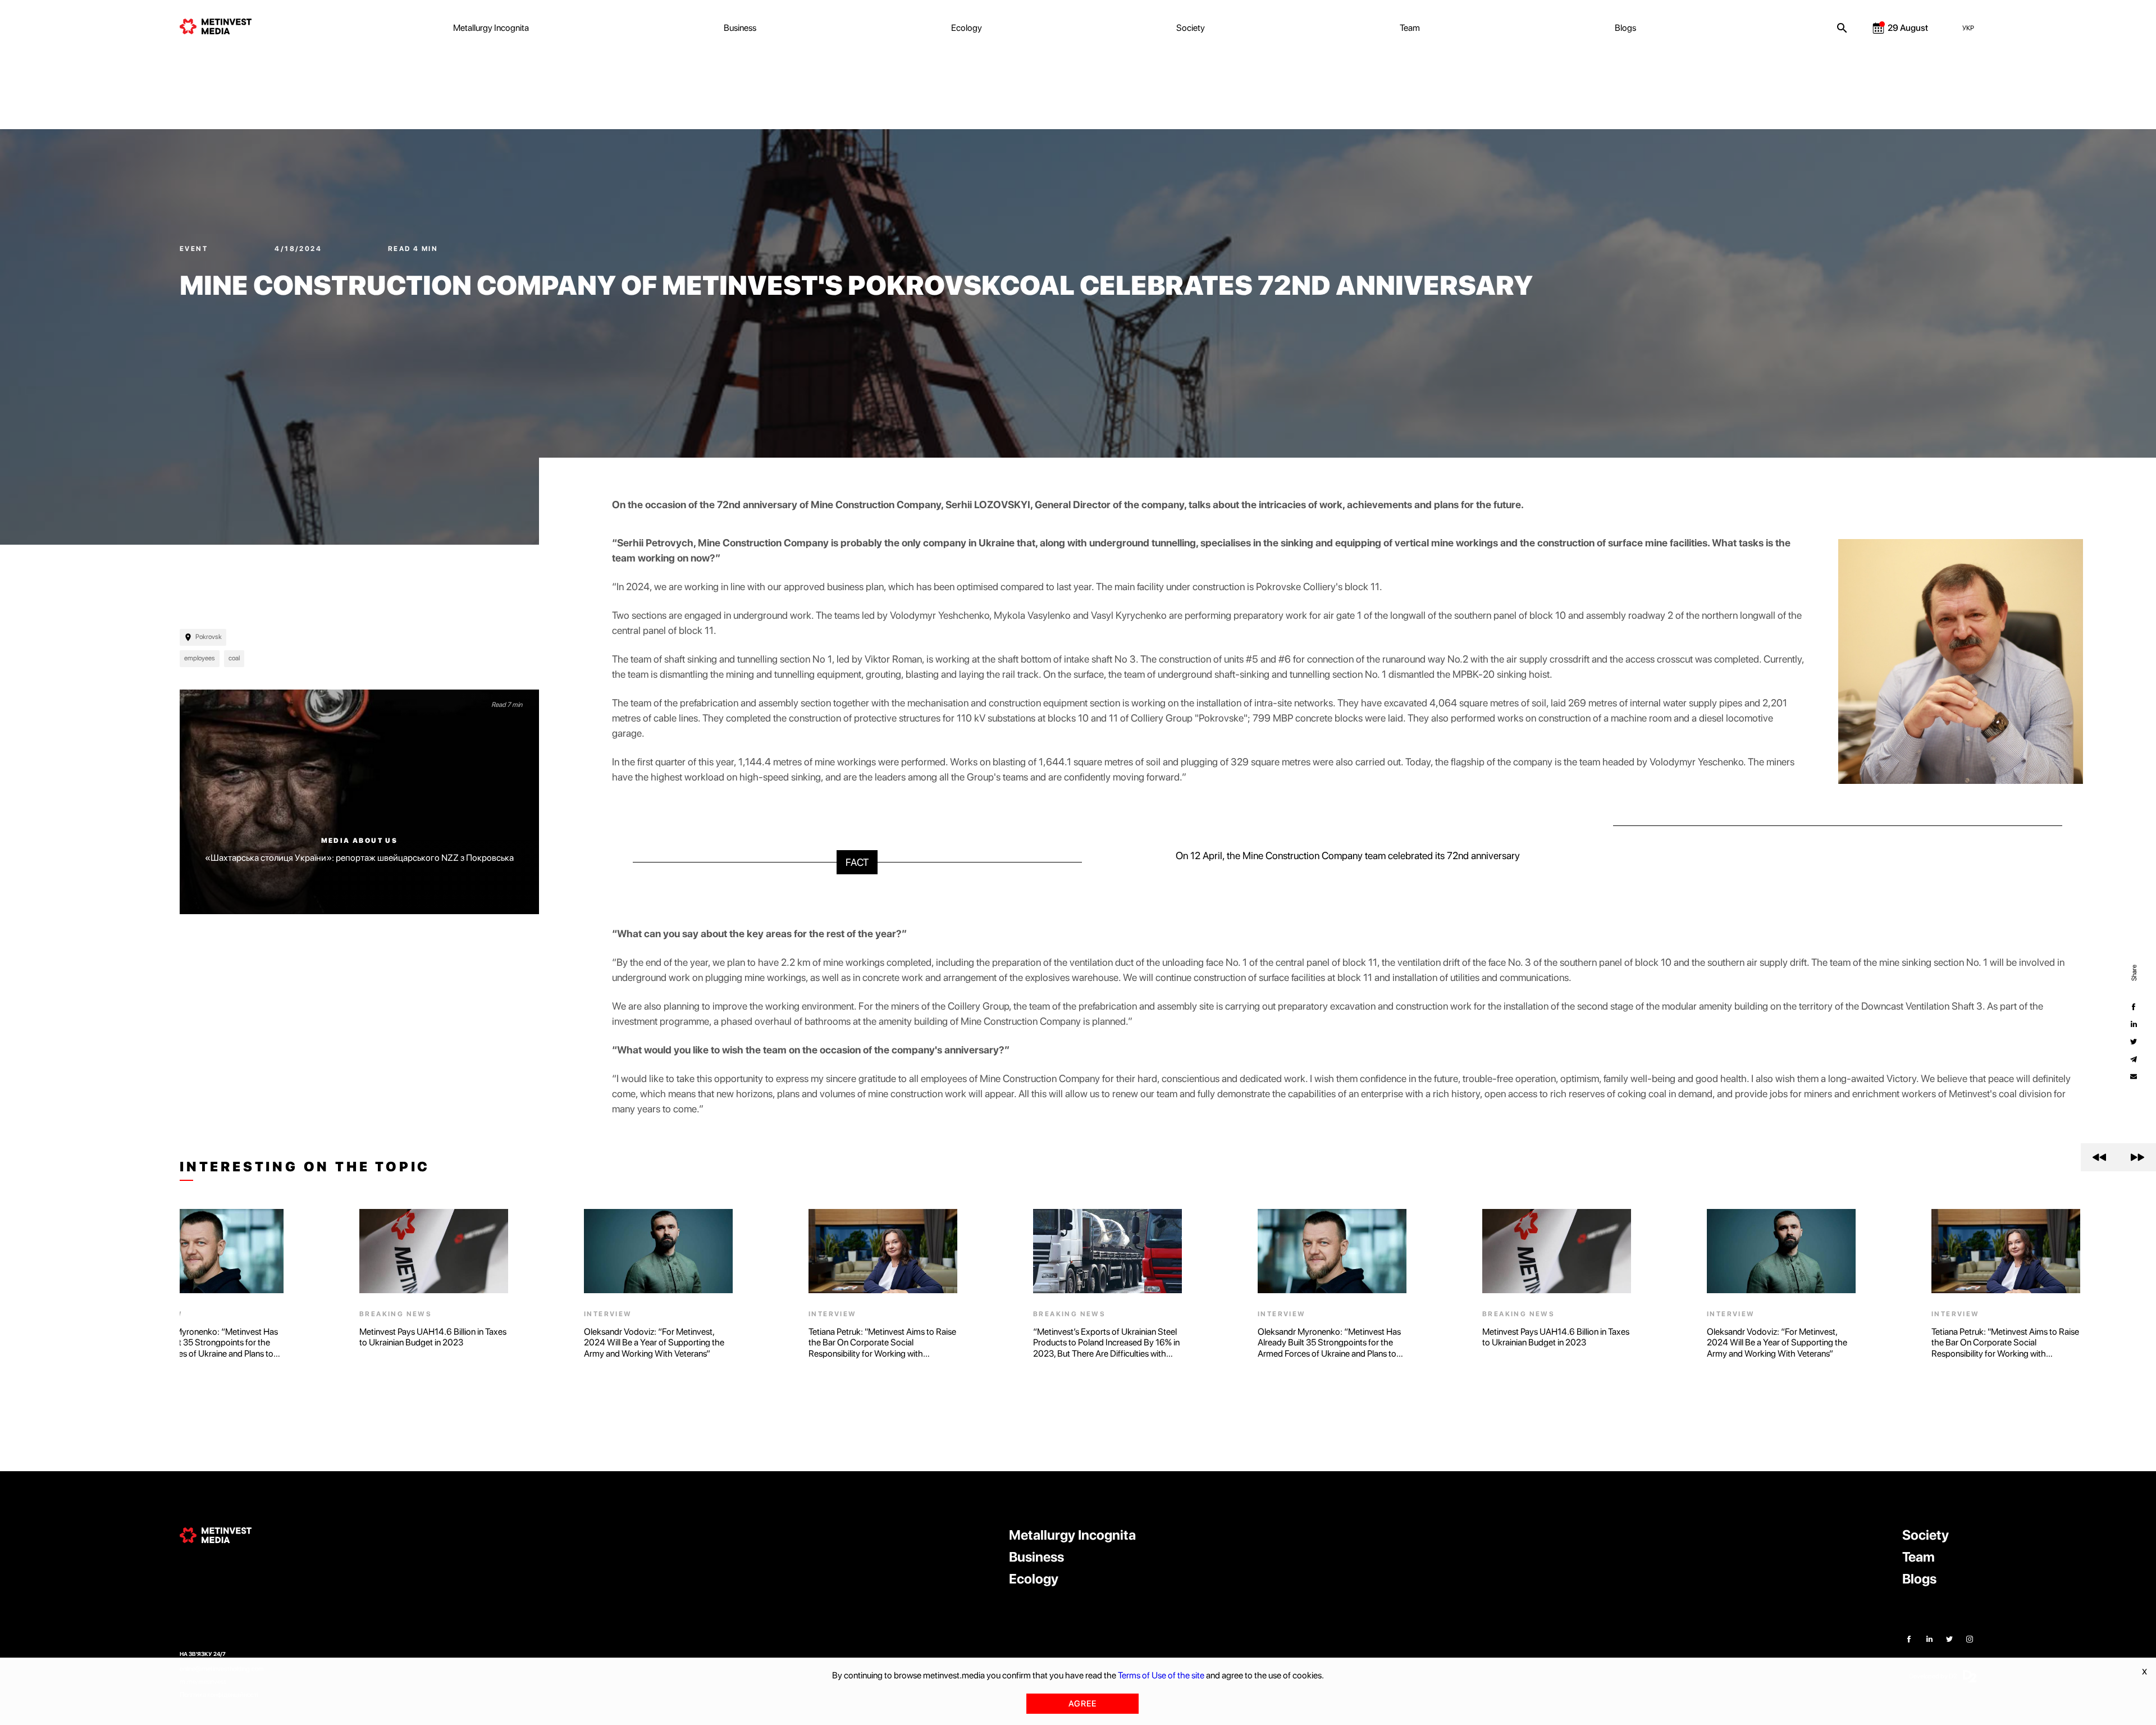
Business (740, 28)
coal (234, 658)
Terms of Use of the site (1161, 1675)
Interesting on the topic (305, 1167)
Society (1191, 28)
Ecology (967, 28)
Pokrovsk (209, 637)
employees (200, 658)
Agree (1082, 1704)
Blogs (1625, 28)
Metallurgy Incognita (491, 28)
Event (195, 249)
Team (1410, 28)
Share (2134, 973)
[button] (2100, 1157)
